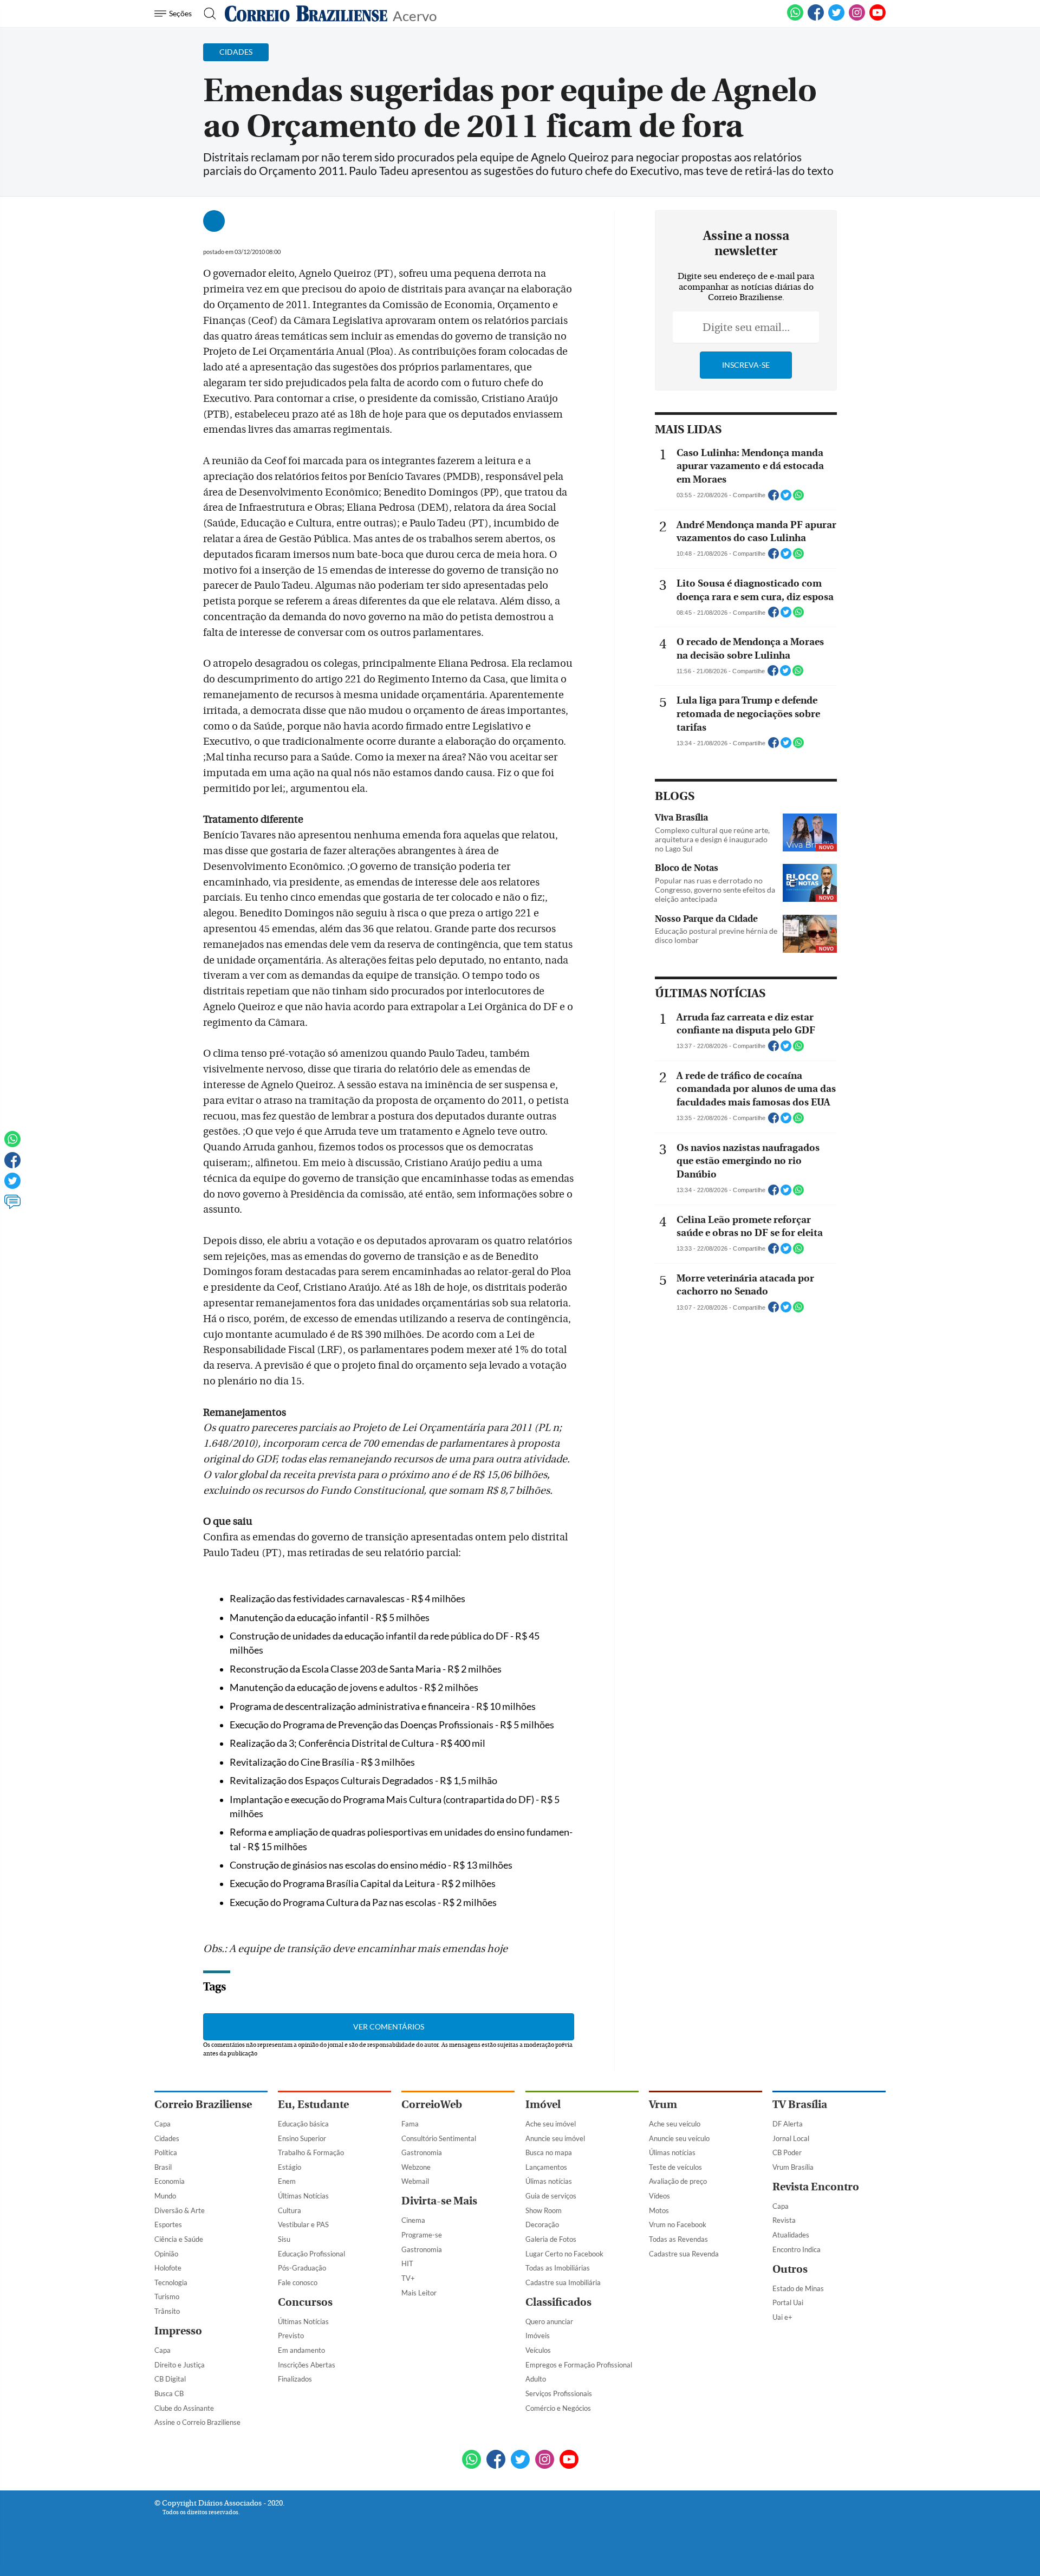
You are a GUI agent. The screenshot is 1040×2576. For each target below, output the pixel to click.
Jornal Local (791, 2138)
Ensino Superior (302, 2138)
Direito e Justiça (180, 2365)
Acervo (415, 15)
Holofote (168, 2268)
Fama (410, 2124)
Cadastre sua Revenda (684, 2254)
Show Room (544, 2210)
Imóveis (538, 2336)
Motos (659, 2210)
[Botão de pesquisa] (207, 14)
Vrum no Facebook (678, 2224)
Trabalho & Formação (311, 2152)
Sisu (284, 2239)
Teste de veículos (675, 2167)
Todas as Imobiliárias (558, 2268)
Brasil (163, 2167)
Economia (170, 2181)
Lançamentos (546, 2167)
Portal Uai (788, 2302)
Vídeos (659, 2196)
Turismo (167, 2297)
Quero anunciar (549, 2321)
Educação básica (303, 2124)
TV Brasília (800, 2105)
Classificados (558, 2302)
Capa (162, 2124)
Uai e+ (782, 2317)
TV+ (408, 2278)
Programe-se (422, 2235)
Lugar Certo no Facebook (564, 2254)
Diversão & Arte (180, 2210)
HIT (407, 2263)
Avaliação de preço (678, 2181)
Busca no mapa (549, 2152)
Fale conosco (298, 2282)
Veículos (538, 2350)
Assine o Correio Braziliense (197, 2422)
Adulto (536, 2379)
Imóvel (543, 2105)
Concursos (305, 2302)
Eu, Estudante (313, 2105)
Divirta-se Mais (439, 2201)
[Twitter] (12, 1186)
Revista (784, 2220)
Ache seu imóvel (551, 2124)
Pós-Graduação (302, 2268)
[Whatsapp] (12, 1144)
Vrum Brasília (793, 2167)
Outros (790, 2269)
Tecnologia (171, 2282)
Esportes (168, 2224)
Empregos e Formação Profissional (579, 2365)
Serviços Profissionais (559, 2393)
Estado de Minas (798, 2288)
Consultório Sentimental (439, 2138)
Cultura (290, 2210)
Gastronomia (422, 2152)
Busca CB (169, 2393)
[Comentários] (12, 1207)
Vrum (663, 2105)
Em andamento (301, 2350)
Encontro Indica (797, 2249)
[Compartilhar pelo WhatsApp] (798, 498)
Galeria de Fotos (551, 2239)
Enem (287, 2181)
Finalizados (295, 2379)
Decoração (542, 2224)
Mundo (165, 2196)
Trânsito (167, 2311)
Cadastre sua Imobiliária (563, 2282)
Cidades (167, 2138)
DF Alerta (788, 2124)
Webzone (416, 2167)
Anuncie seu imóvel (555, 2138)
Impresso (178, 2331)
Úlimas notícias (549, 2181)
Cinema (413, 2220)
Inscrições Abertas (307, 2365)
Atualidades (791, 2235)
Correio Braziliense (203, 2105)
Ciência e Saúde (179, 2239)
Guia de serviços (551, 2196)
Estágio (290, 2167)
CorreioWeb (432, 2105)
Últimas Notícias (303, 2196)
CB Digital (170, 2379)
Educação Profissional (311, 2254)
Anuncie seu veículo (679, 2138)
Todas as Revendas (678, 2239)
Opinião (166, 2254)
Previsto (291, 2336)
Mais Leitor (419, 2293)
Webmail (415, 2181)
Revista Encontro (816, 2187)
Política (166, 2152)
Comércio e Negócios (558, 2408)
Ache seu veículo (675, 2124)
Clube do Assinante (184, 2408)
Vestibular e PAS (303, 2224)
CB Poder (787, 2152)
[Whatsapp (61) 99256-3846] (795, 18)
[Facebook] (816, 18)
